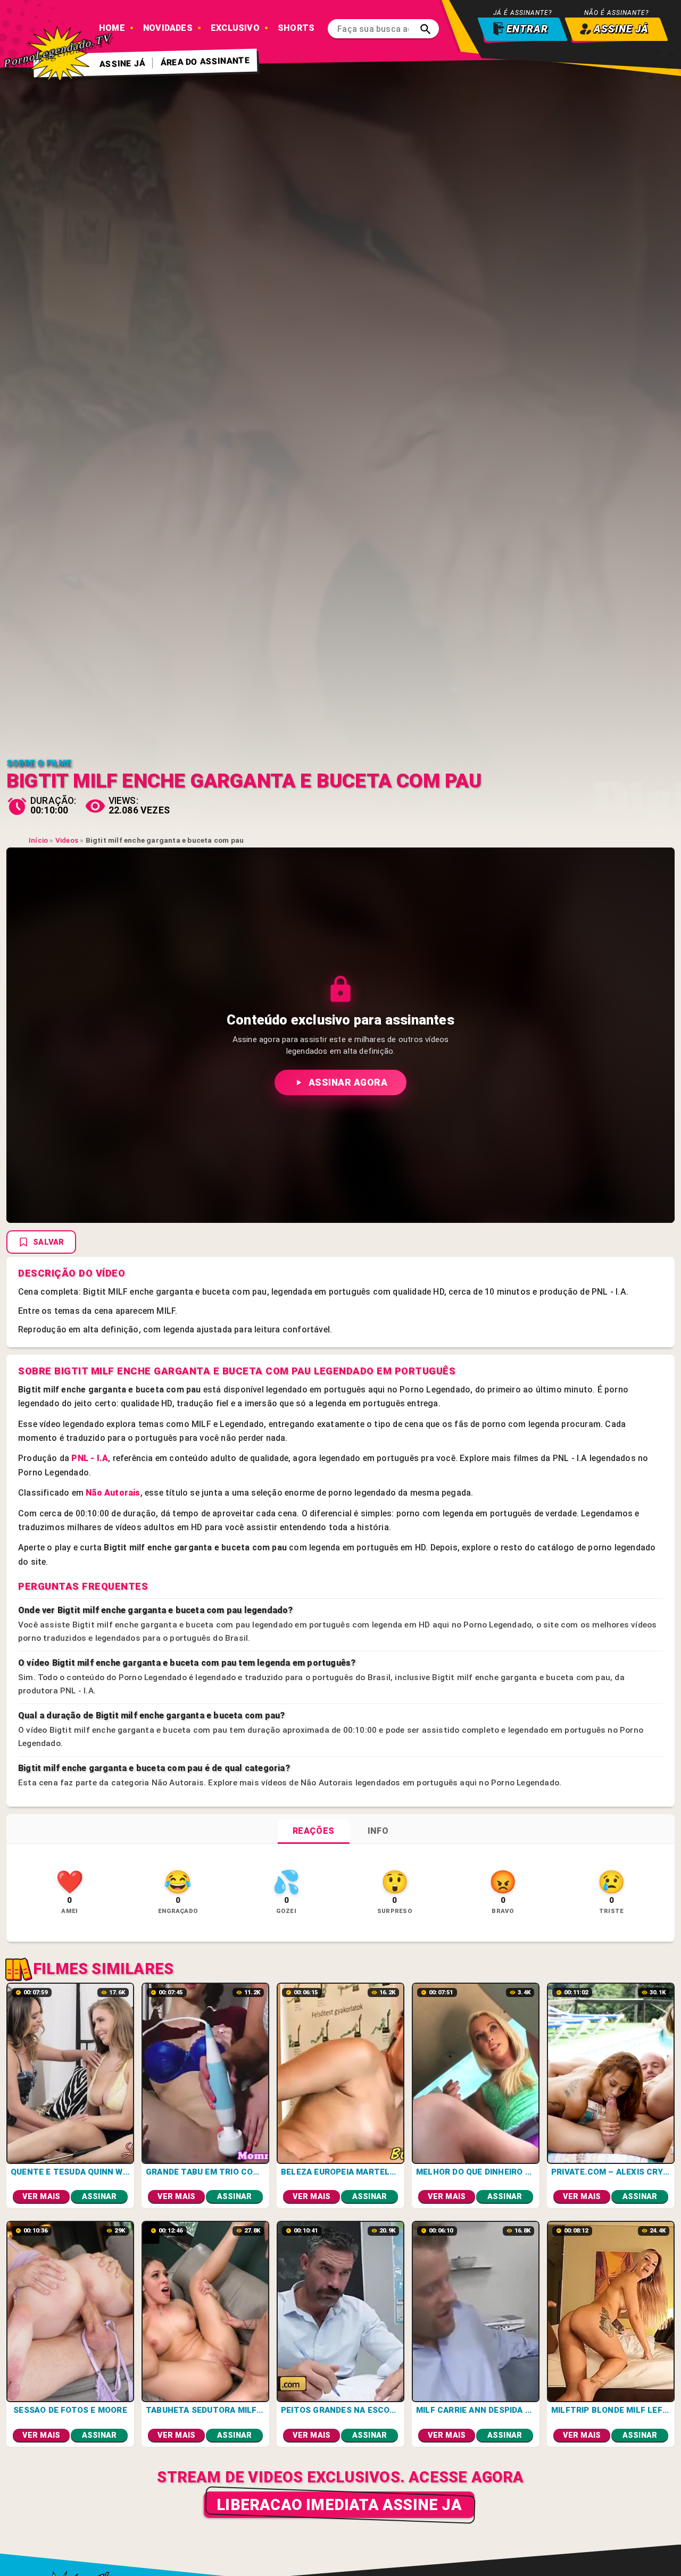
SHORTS (296, 28)
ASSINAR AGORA (348, 1083)
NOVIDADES (168, 28)
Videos (67, 840)
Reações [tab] (314, 1831)
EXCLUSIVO (235, 28)
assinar (99, 2197)
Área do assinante (206, 61)
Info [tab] (378, 1831)
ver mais (41, 2197)
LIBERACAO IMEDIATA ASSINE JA (339, 2505)
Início (38, 840)
